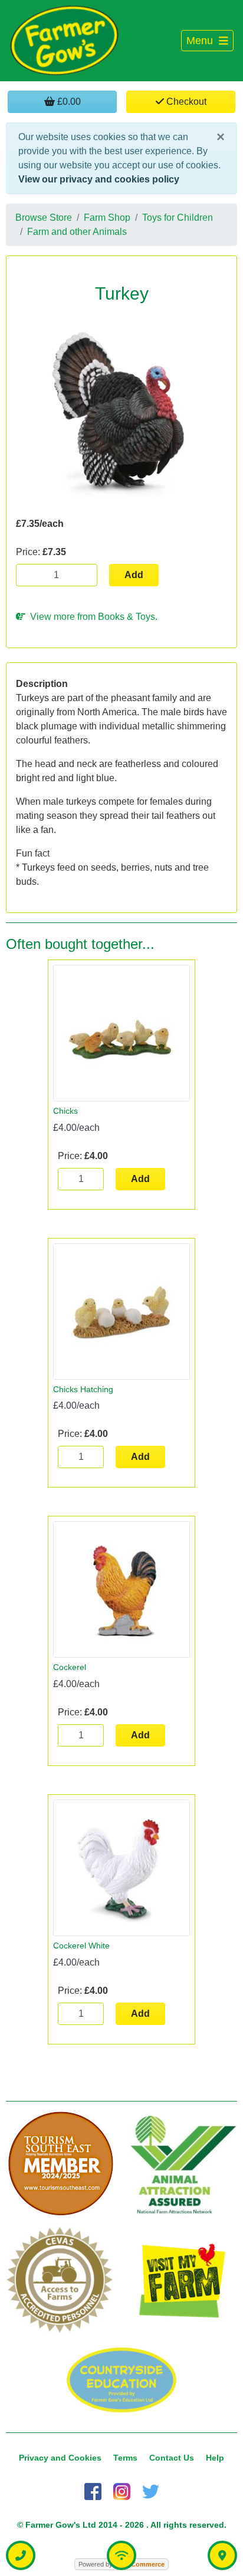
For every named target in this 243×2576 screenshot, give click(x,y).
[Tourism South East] (61, 2164)
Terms (125, 2458)
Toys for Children (178, 218)
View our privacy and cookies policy (99, 179)
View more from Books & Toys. (91, 617)
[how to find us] (222, 2555)
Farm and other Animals (77, 232)
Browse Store (44, 218)
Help (215, 2458)
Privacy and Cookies (60, 2458)
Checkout (185, 102)
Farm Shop (107, 218)
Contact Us (172, 2458)
